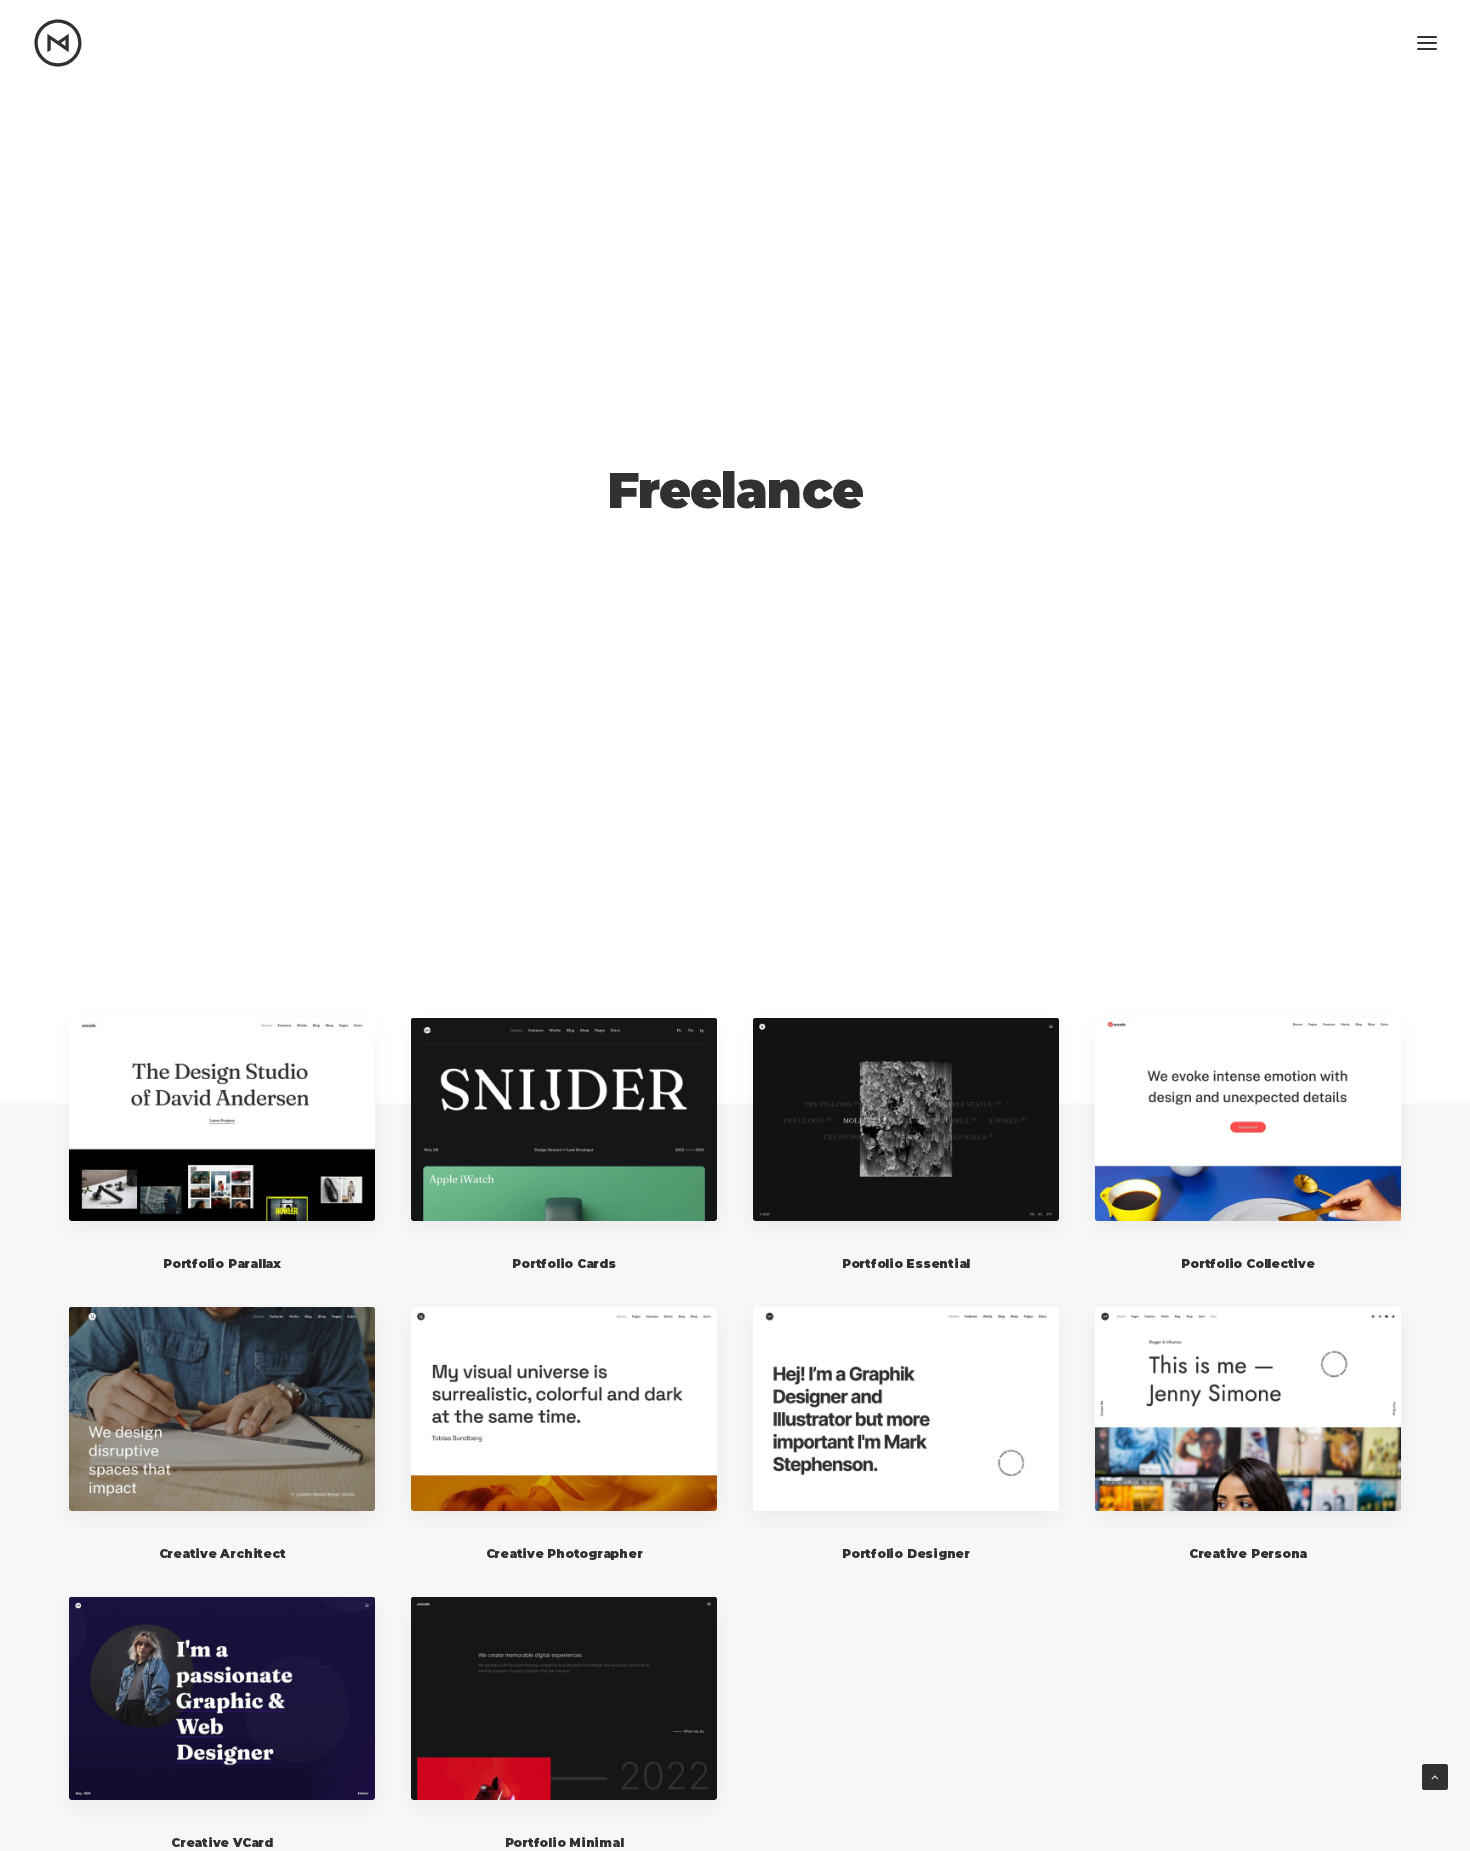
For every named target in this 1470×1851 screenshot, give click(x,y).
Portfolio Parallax (222, 1263)
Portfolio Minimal (564, 1842)
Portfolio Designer (906, 1553)
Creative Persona (1248, 1553)
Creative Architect (222, 1553)
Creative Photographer (564, 1553)
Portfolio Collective (1247, 1263)
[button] (222, 1119)
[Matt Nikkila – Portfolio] (58, 43)
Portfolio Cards (563, 1263)
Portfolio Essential (906, 1263)
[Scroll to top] (1435, 1775)
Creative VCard (222, 1842)
